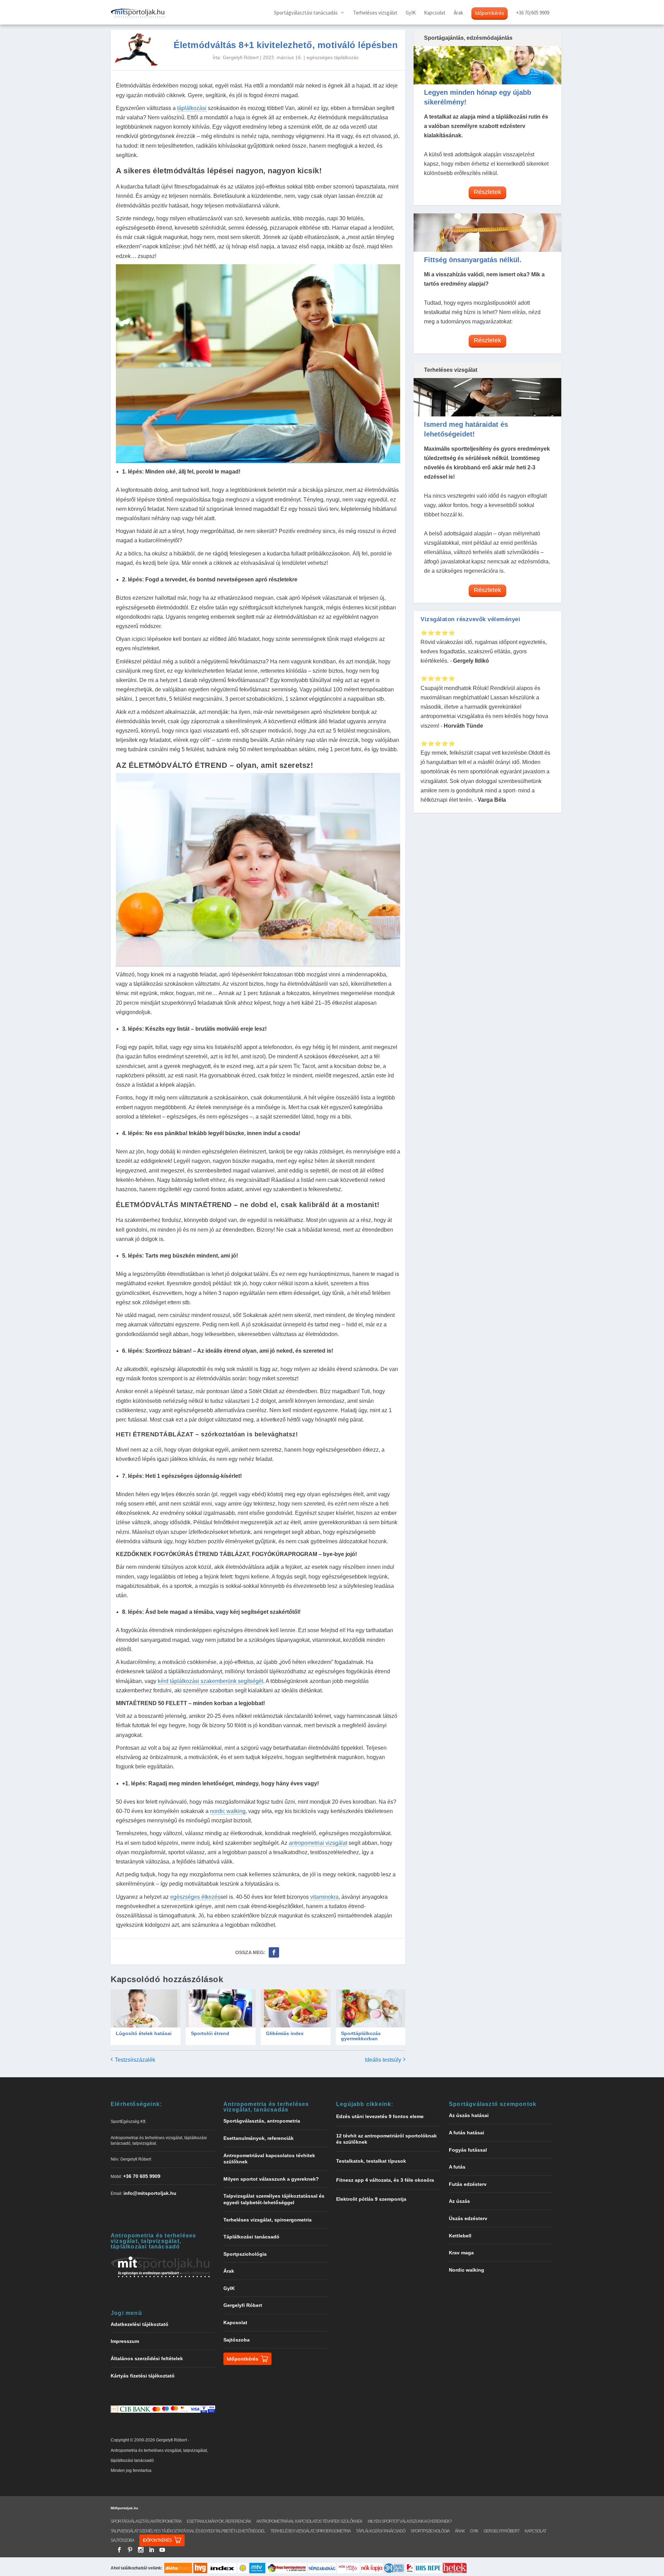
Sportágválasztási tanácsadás (306, 13)
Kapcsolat (435, 13)
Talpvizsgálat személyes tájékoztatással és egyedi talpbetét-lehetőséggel (188, 2531)
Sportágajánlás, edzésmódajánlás (468, 38)
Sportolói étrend (210, 2033)
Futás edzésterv (468, 2184)
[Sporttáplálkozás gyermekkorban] (371, 2008)
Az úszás (459, 2201)
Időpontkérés (490, 13)
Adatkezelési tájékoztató (140, 2324)
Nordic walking (467, 2270)
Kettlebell (460, 2236)
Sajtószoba (237, 2340)
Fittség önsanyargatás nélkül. (473, 260)
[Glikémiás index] (296, 2008)
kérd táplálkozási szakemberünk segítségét (210, 1681)
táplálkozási (192, 108)
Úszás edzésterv (468, 2218)
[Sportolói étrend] (221, 2008)
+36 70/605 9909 (533, 13)
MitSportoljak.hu (124, 2508)
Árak (458, 13)
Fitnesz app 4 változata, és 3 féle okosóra (385, 2180)
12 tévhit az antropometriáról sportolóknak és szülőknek (386, 2139)
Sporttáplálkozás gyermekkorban (361, 2036)
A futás (457, 2167)
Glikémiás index (285, 2033)
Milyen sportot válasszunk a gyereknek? (271, 2179)
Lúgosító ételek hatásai (144, 2033)
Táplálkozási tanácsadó (251, 2237)
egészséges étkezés (195, 1897)
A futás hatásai (467, 2133)
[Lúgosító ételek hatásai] (146, 2008)
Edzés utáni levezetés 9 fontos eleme (380, 2116)
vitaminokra (324, 1897)
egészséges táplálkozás (333, 57)
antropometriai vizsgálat (318, 1843)
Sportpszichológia (245, 2254)
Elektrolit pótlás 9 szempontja (371, 2199)
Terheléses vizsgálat (375, 13)
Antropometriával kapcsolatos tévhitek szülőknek (309, 2521)
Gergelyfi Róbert (241, 57)
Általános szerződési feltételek (147, 2358)
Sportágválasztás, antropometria (262, 2121)
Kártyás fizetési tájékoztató (143, 2376)
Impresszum (125, 2341)
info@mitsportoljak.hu (150, 2193)
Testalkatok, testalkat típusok (371, 2161)
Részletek (487, 192)
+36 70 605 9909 (142, 2176)
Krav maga (461, 2253)
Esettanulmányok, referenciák (259, 2138)
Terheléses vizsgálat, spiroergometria (268, 2220)
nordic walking (228, 1811)
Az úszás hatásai (469, 2115)
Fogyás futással (468, 2150)
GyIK (411, 13)
